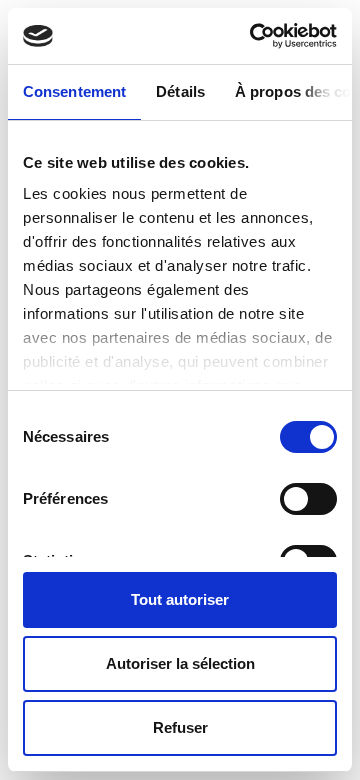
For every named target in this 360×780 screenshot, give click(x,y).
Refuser (180, 727)
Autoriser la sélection (180, 663)
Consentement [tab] (74, 91)
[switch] (308, 499)
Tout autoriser (180, 599)
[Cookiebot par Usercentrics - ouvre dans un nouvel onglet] (254, 36)
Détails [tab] (180, 91)
